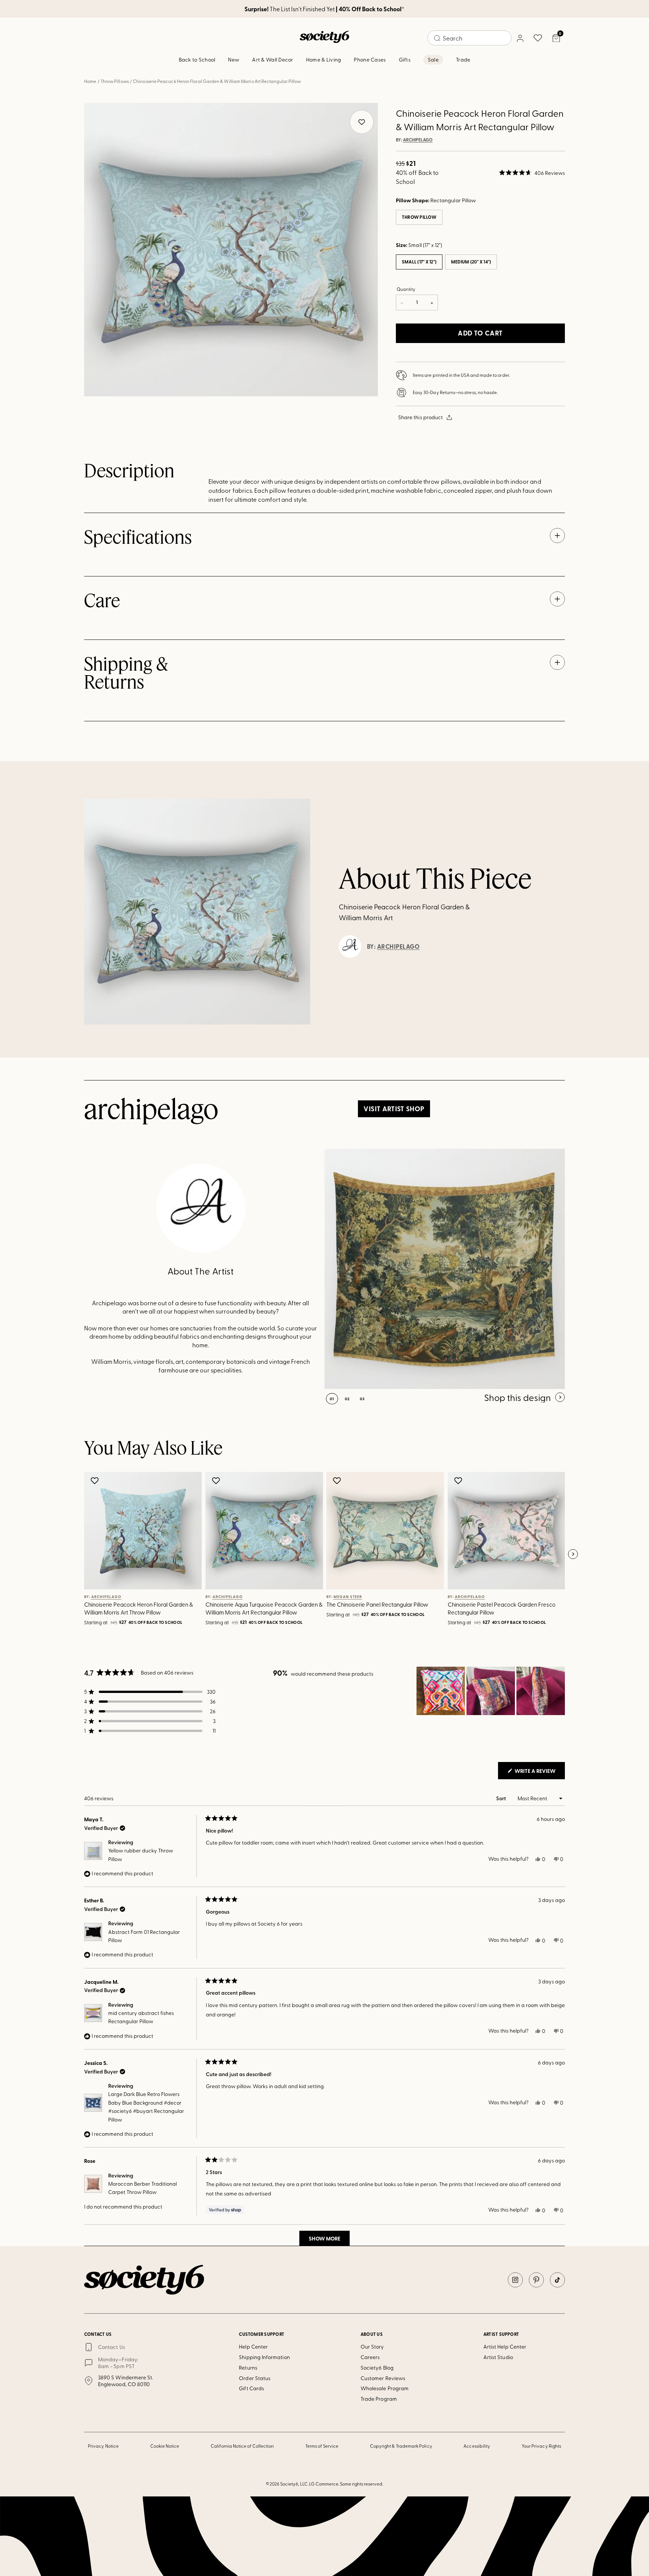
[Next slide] (573, 1554)
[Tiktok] (557, 2280)
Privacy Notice (103, 2446)
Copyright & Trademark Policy (401, 2446)
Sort (502, 1798)
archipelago (418, 140)
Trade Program (379, 2399)
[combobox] (469, 38)
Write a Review (539, 1773)
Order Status (255, 2378)
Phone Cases (370, 59)
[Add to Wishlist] (96, 1481)
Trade (463, 59)
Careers (370, 2357)
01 (332, 1399)
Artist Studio (498, 2357)
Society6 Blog (377, 2368)
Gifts (405, 59)
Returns (248, 2368)
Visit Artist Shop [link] (394, 1109)
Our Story (372, 2347)
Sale (433, 59)
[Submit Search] (437, 38)
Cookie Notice (165, 2446)
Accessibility (477, 2446)
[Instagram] (515, 2280)
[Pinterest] (536, 2280)
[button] (532, 173)
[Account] (520, 38)
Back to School (197, 59)
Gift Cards (251, 2388)
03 (362, 1399)
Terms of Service (322, 2446)
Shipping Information (264, 2357)
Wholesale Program (385, 2388)
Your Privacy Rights (541, 2446)
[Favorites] (538, 38)
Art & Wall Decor (272, 59)
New (234, 59)
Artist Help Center (505, 2347)
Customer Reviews (383, 2378)
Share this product (420, 417)
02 (347, 1399)
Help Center (253, 2347)
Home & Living (324, 59)
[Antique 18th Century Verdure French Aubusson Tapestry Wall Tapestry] (445, 1269)
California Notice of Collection (242, 2446)
